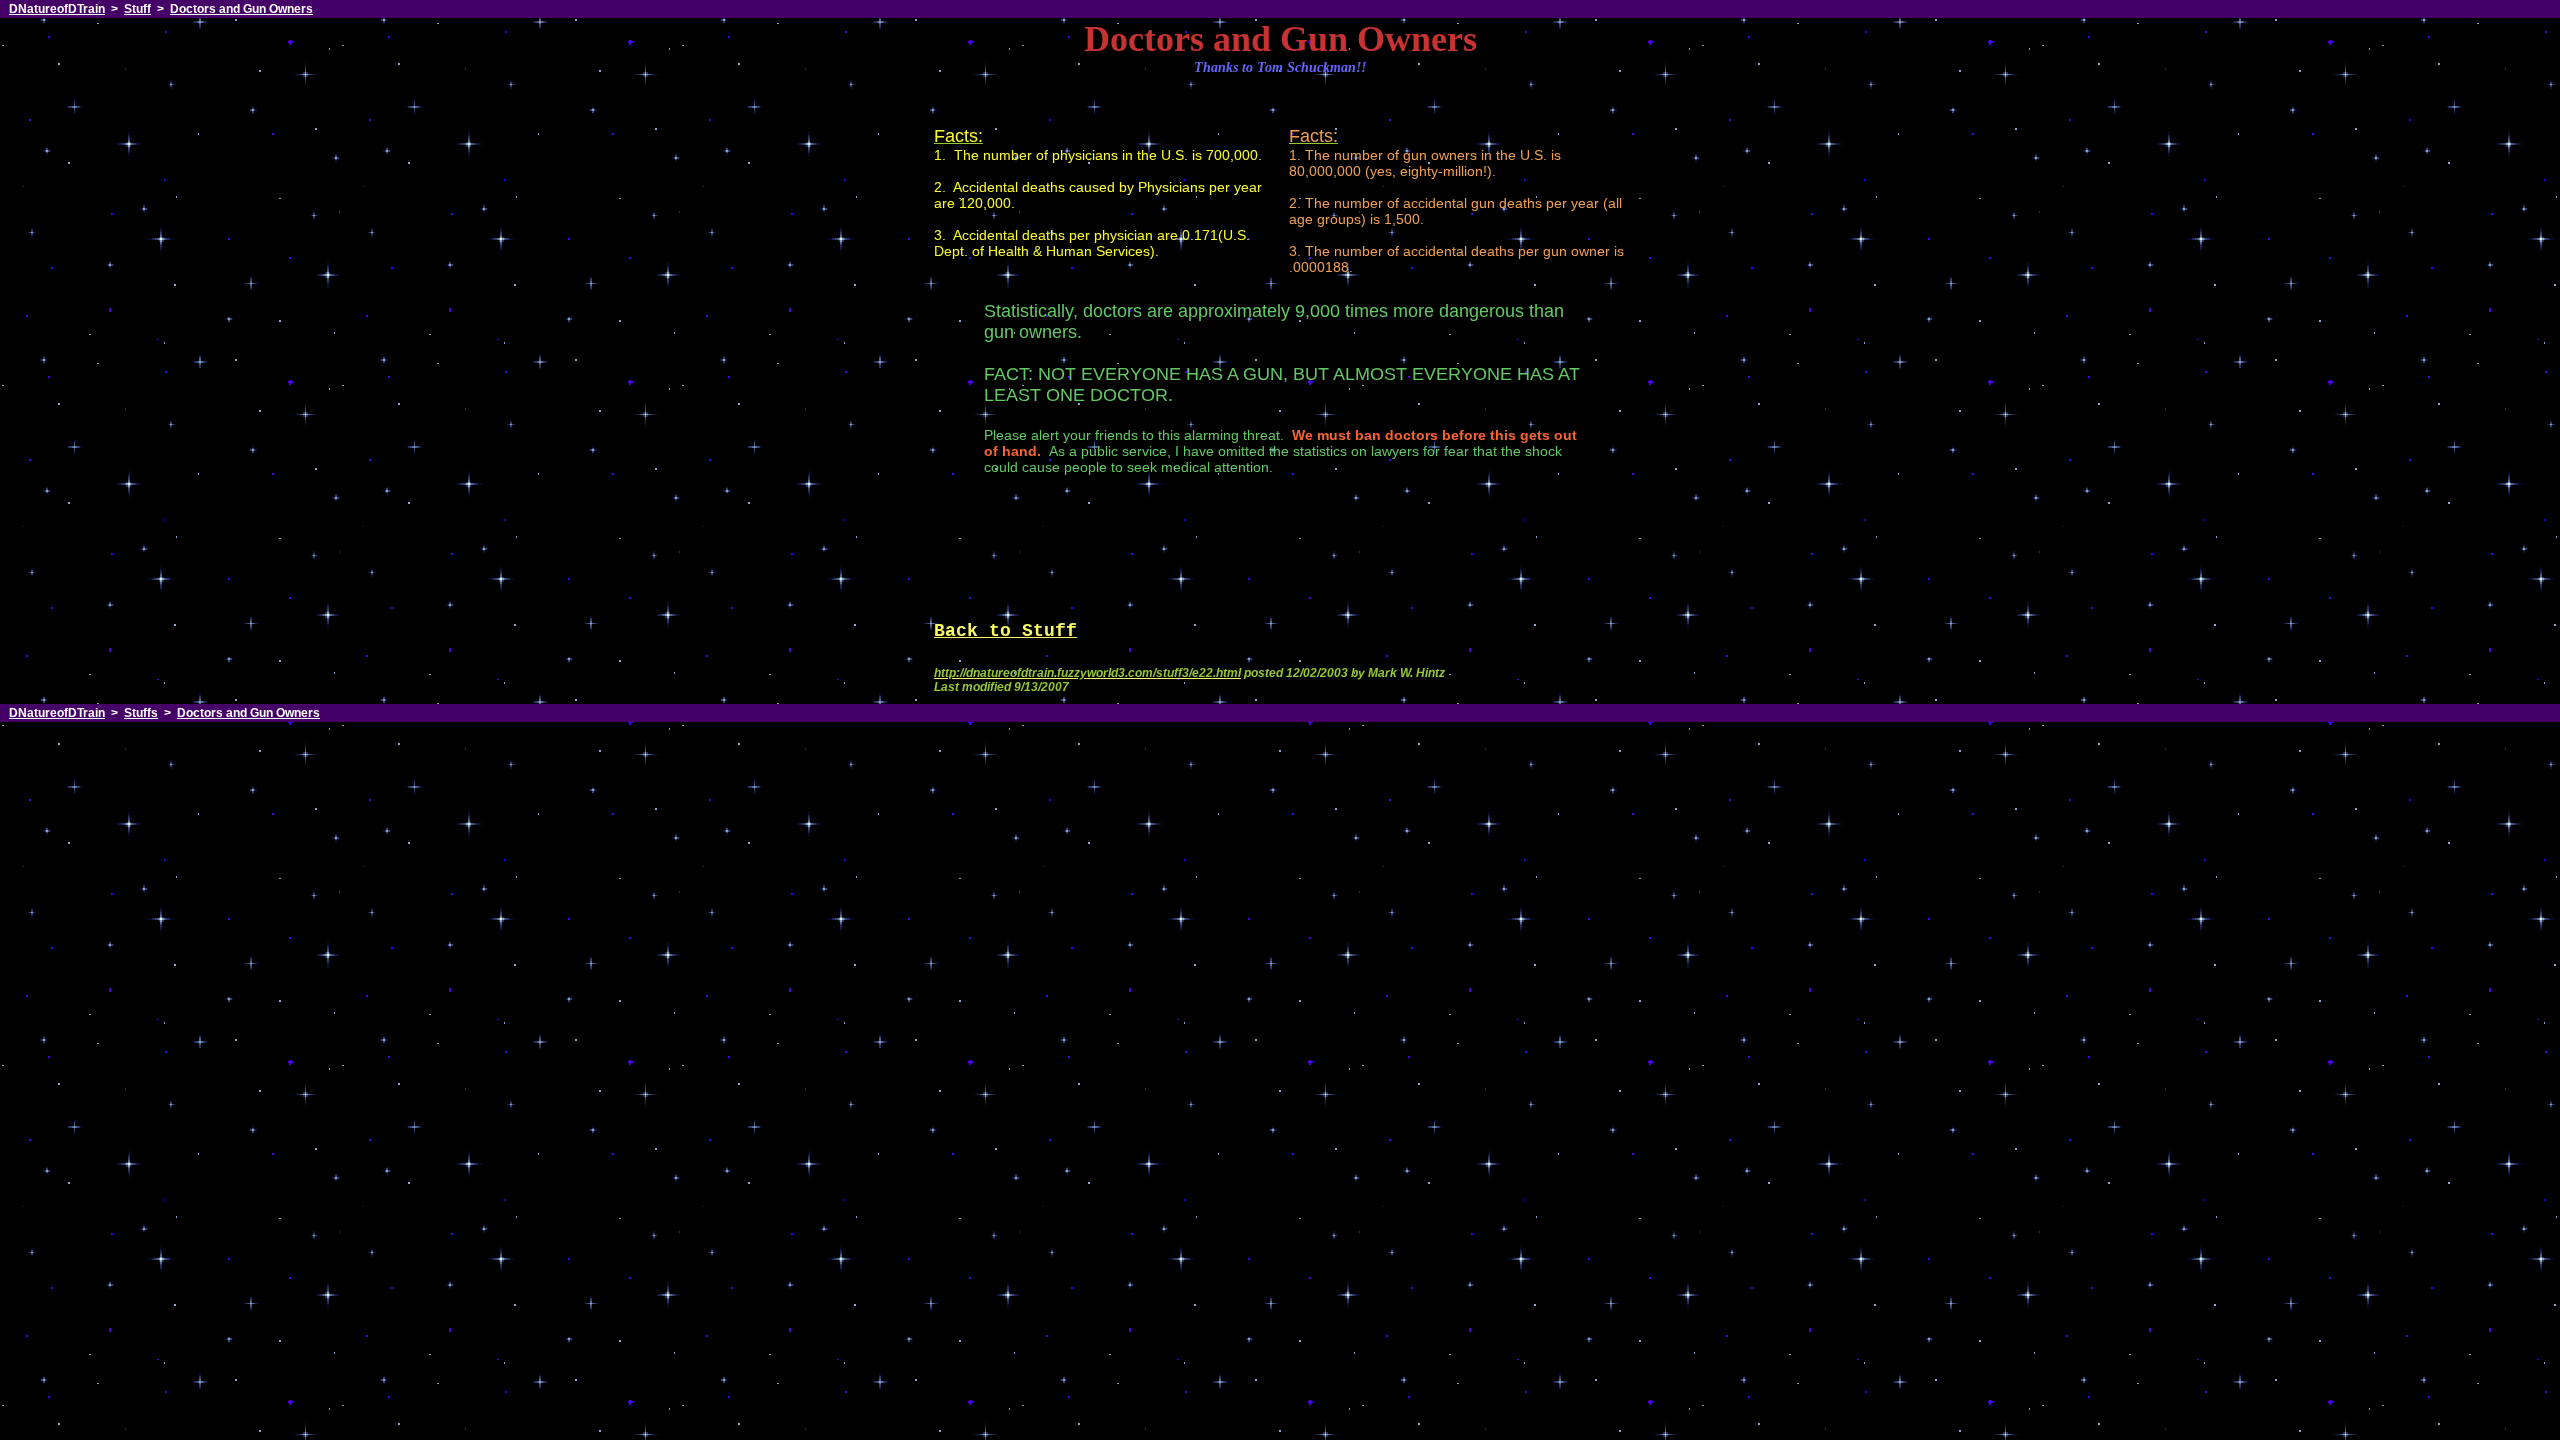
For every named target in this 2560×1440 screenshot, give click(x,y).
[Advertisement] (1280, 551)
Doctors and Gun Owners (241, 9)
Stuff (137, 9)
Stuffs (141, 713)
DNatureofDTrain (57, 9)
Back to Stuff (1005, 631)
